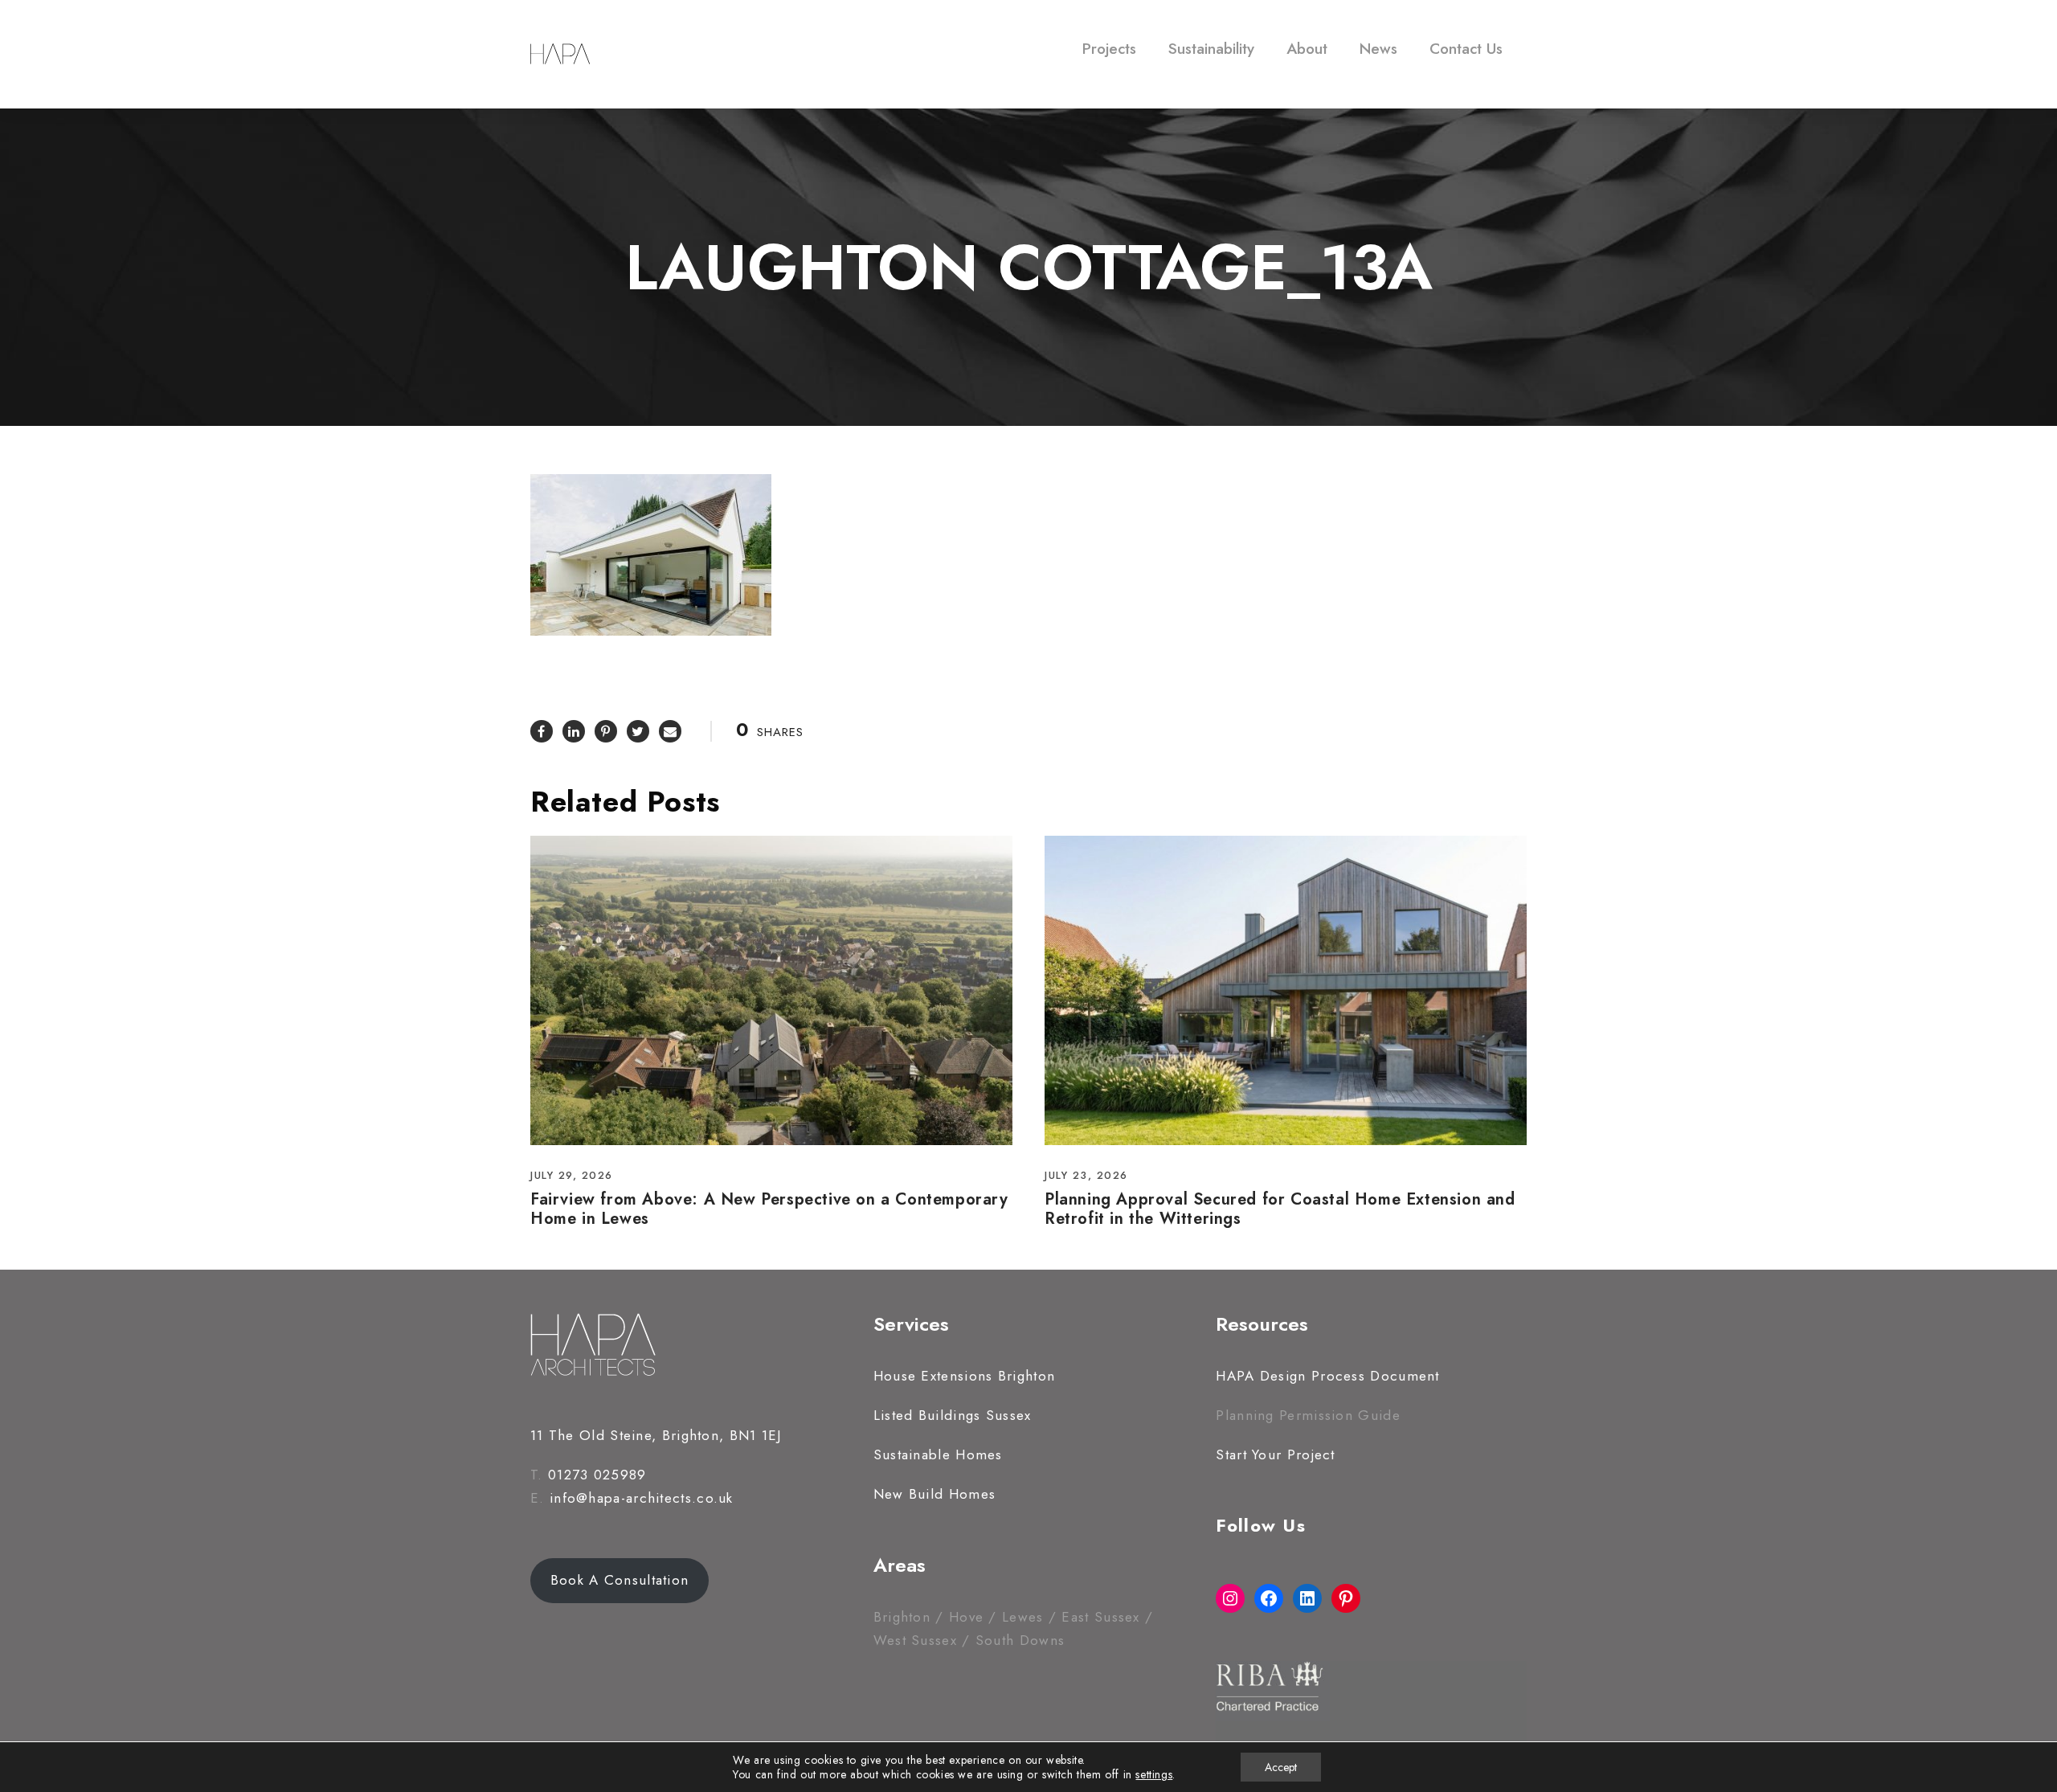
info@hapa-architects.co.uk (642, 1498)
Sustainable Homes (938, 1454)
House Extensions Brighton (965, 1376)
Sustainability (1211, 49)
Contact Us (1466, 49)
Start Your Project (1275, 1454)
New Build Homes (935, 1494)
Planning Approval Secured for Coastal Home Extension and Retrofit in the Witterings (1280, 1209)
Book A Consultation (620, 1580)
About (1307, 49)
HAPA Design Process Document (1327, 1376)
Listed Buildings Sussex (953, 1415)
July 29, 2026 (572, 1175)
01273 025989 (597, 1475)
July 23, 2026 (1086, 1175)
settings (1154, 1774)
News (1378, 49)
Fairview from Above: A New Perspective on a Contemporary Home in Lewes (769, 1209)
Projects (1109, 49)
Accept (1281, 1767)
